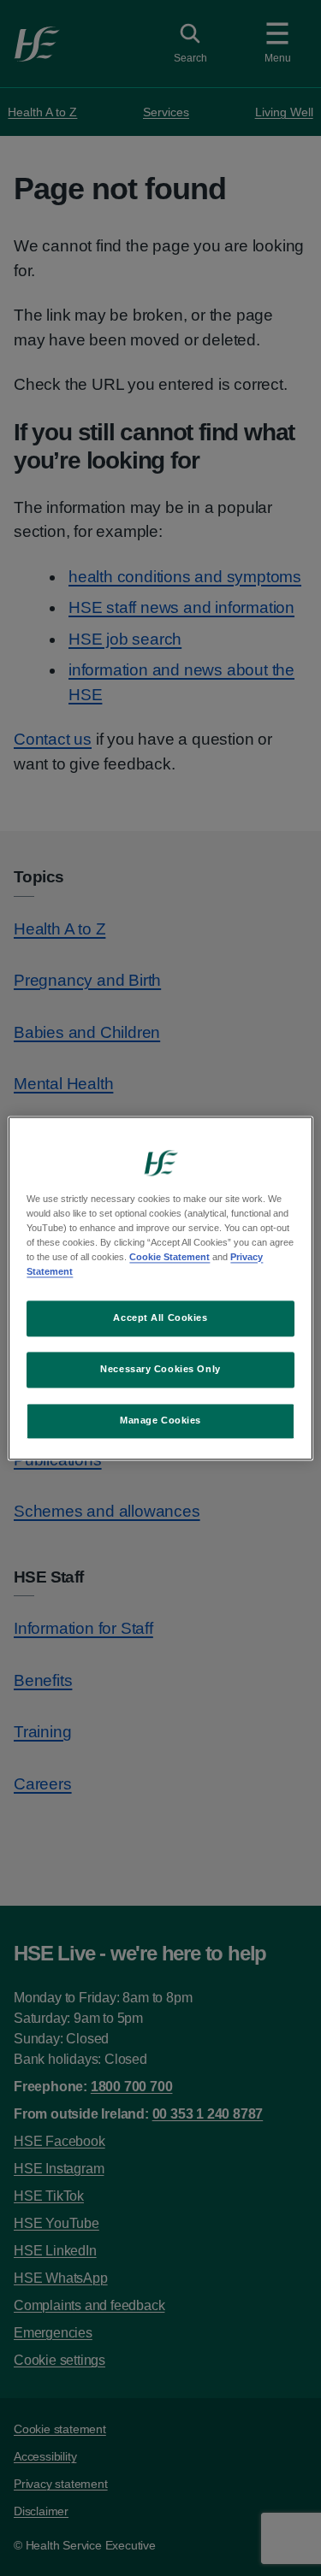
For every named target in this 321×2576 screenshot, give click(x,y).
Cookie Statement (169, 1257)
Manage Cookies (160, 1420)
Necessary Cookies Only (160, 1369)
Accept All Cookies (160, 1317)
